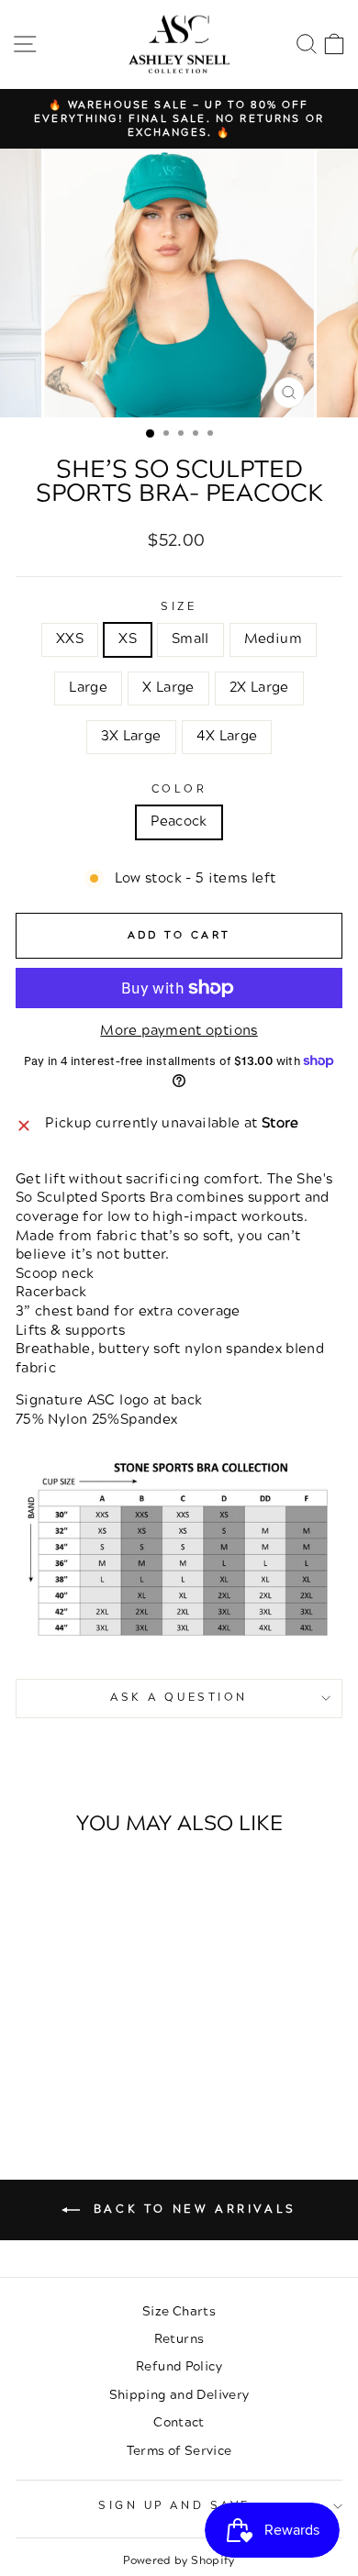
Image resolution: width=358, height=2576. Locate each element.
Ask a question (179, 1698)
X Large (168, 688)
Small (190, 639)
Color (179, 790)
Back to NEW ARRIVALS (192, 2210)
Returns (179, 2339)
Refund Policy (179, 2366)
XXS (70, 639)
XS (128, 639)
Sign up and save (174, 2506)
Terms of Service (179, 2451)
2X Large (259, 688)
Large (88, 688)
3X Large (131, 736)
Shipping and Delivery (179, 2395)
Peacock (179, 822)
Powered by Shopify (179, 2561)
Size (179, 607)
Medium (273, 639)
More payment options (179, 1031)
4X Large (227, 736)
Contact (179, 2422)
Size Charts (179, 2311)
